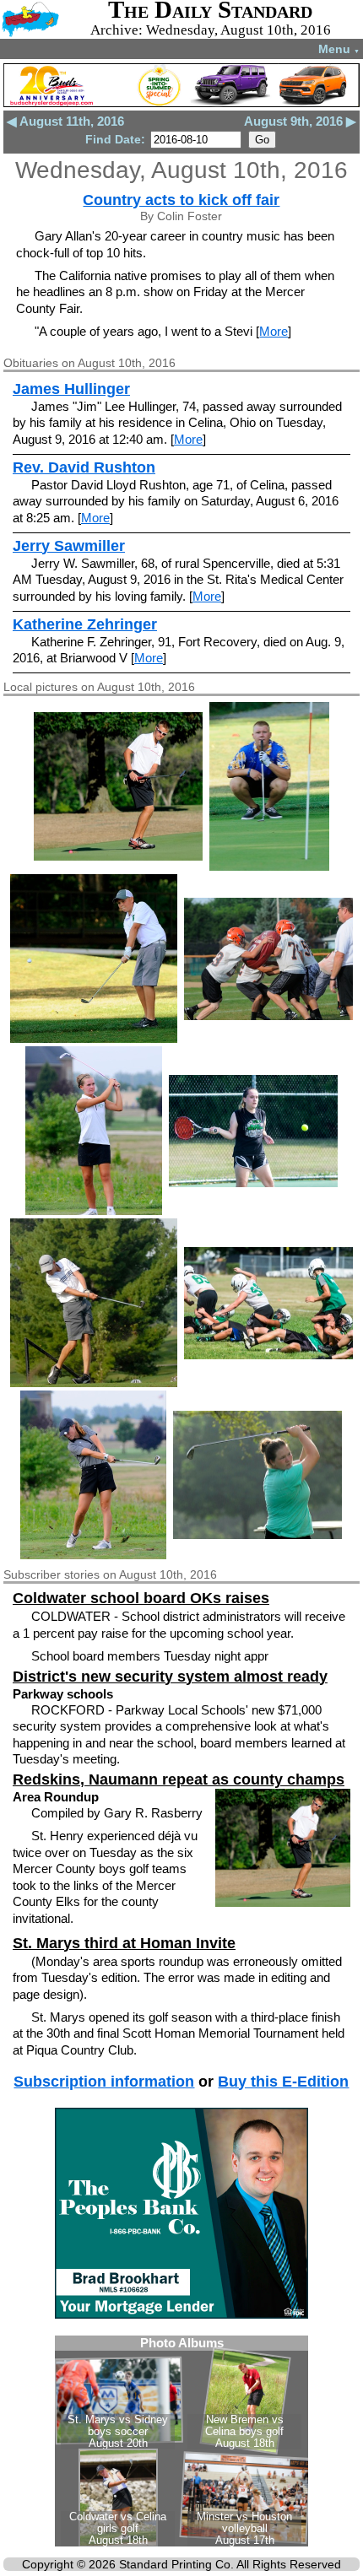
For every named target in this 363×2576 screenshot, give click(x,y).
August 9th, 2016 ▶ (300, 121)
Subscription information (104, 2082)
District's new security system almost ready (170, 1677)
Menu (339, 49)
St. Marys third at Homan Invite (124, 1943)
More (274, 331)
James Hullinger (71, 389)
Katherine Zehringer (85, 624)
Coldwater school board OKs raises (141, 1598)
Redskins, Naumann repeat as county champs (179, 1779)
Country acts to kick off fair (181, 200)
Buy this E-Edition (283, 2082)
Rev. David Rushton (84, 467)
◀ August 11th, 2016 (65, 121)
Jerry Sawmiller (69, 546)
